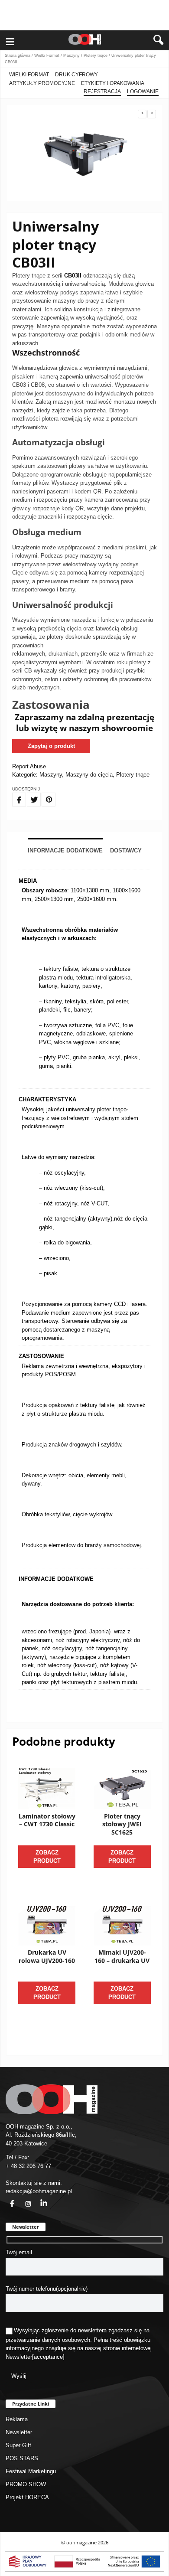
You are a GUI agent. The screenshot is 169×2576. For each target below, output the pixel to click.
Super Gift (18, 2445)
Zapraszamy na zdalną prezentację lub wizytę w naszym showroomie (84, 723)
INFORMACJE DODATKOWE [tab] (65, 851)
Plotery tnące (96, 56)
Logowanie (143, 91)
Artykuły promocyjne (42, 83)
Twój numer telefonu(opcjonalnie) (47, 2289)
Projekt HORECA (27, 2497)
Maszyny (71, 56)
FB (14, 794)
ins (23, 2199)
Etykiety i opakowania (113, 83)
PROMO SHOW (26, 2484)
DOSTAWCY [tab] (126, 851)
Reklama (17, 2419)
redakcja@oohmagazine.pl (39, 2191)
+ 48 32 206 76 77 (28, 2166)
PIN (44, 794)
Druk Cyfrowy (76, 75)
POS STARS (22, 2458)
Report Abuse (29, 766)
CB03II (73, 276)
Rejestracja (102, 91)
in (38, 2199)
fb (7, 2199)
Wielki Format (47, 56)
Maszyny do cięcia (89, 775)
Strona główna (18, 56)
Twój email (19, 2252)
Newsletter (19, 2357)
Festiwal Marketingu (31, 2471)
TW (29, 794)
